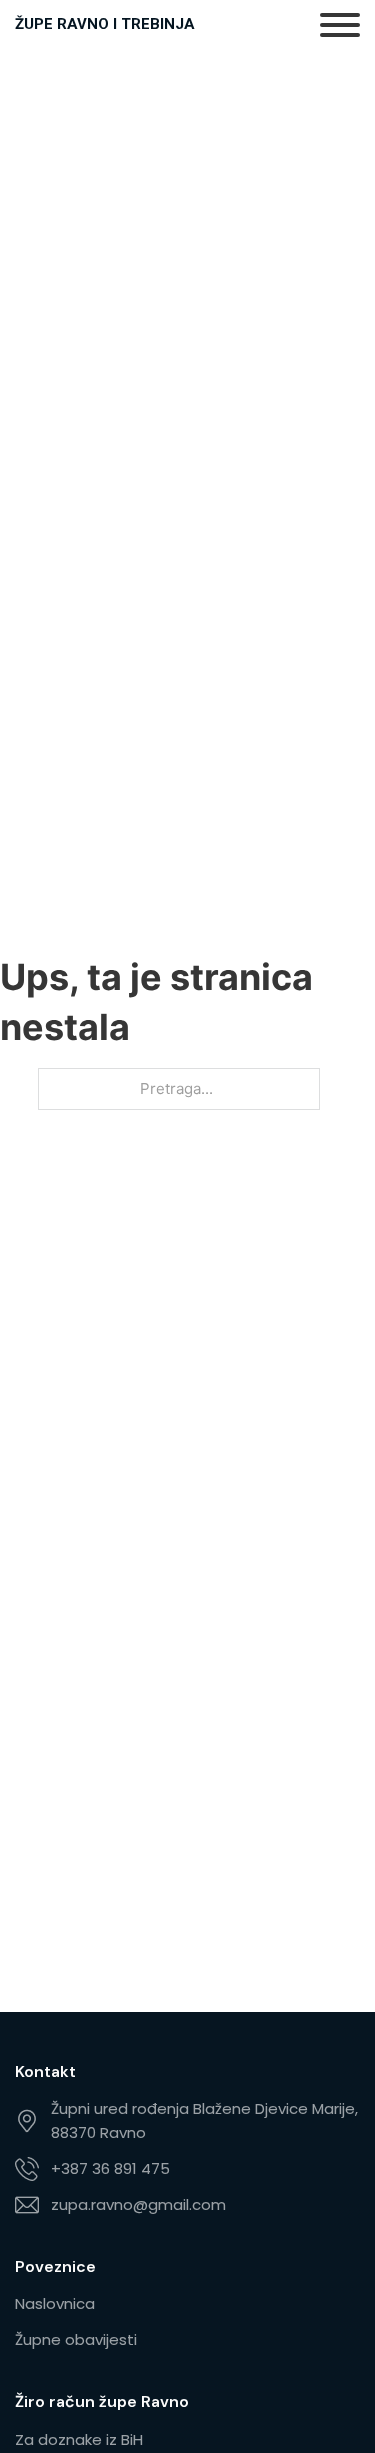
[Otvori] (340, 25)
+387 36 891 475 (110, 2168)
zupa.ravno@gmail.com (138, 2204)
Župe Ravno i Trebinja (105, 24)
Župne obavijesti (76, 2339)
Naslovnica (55, 2303)
